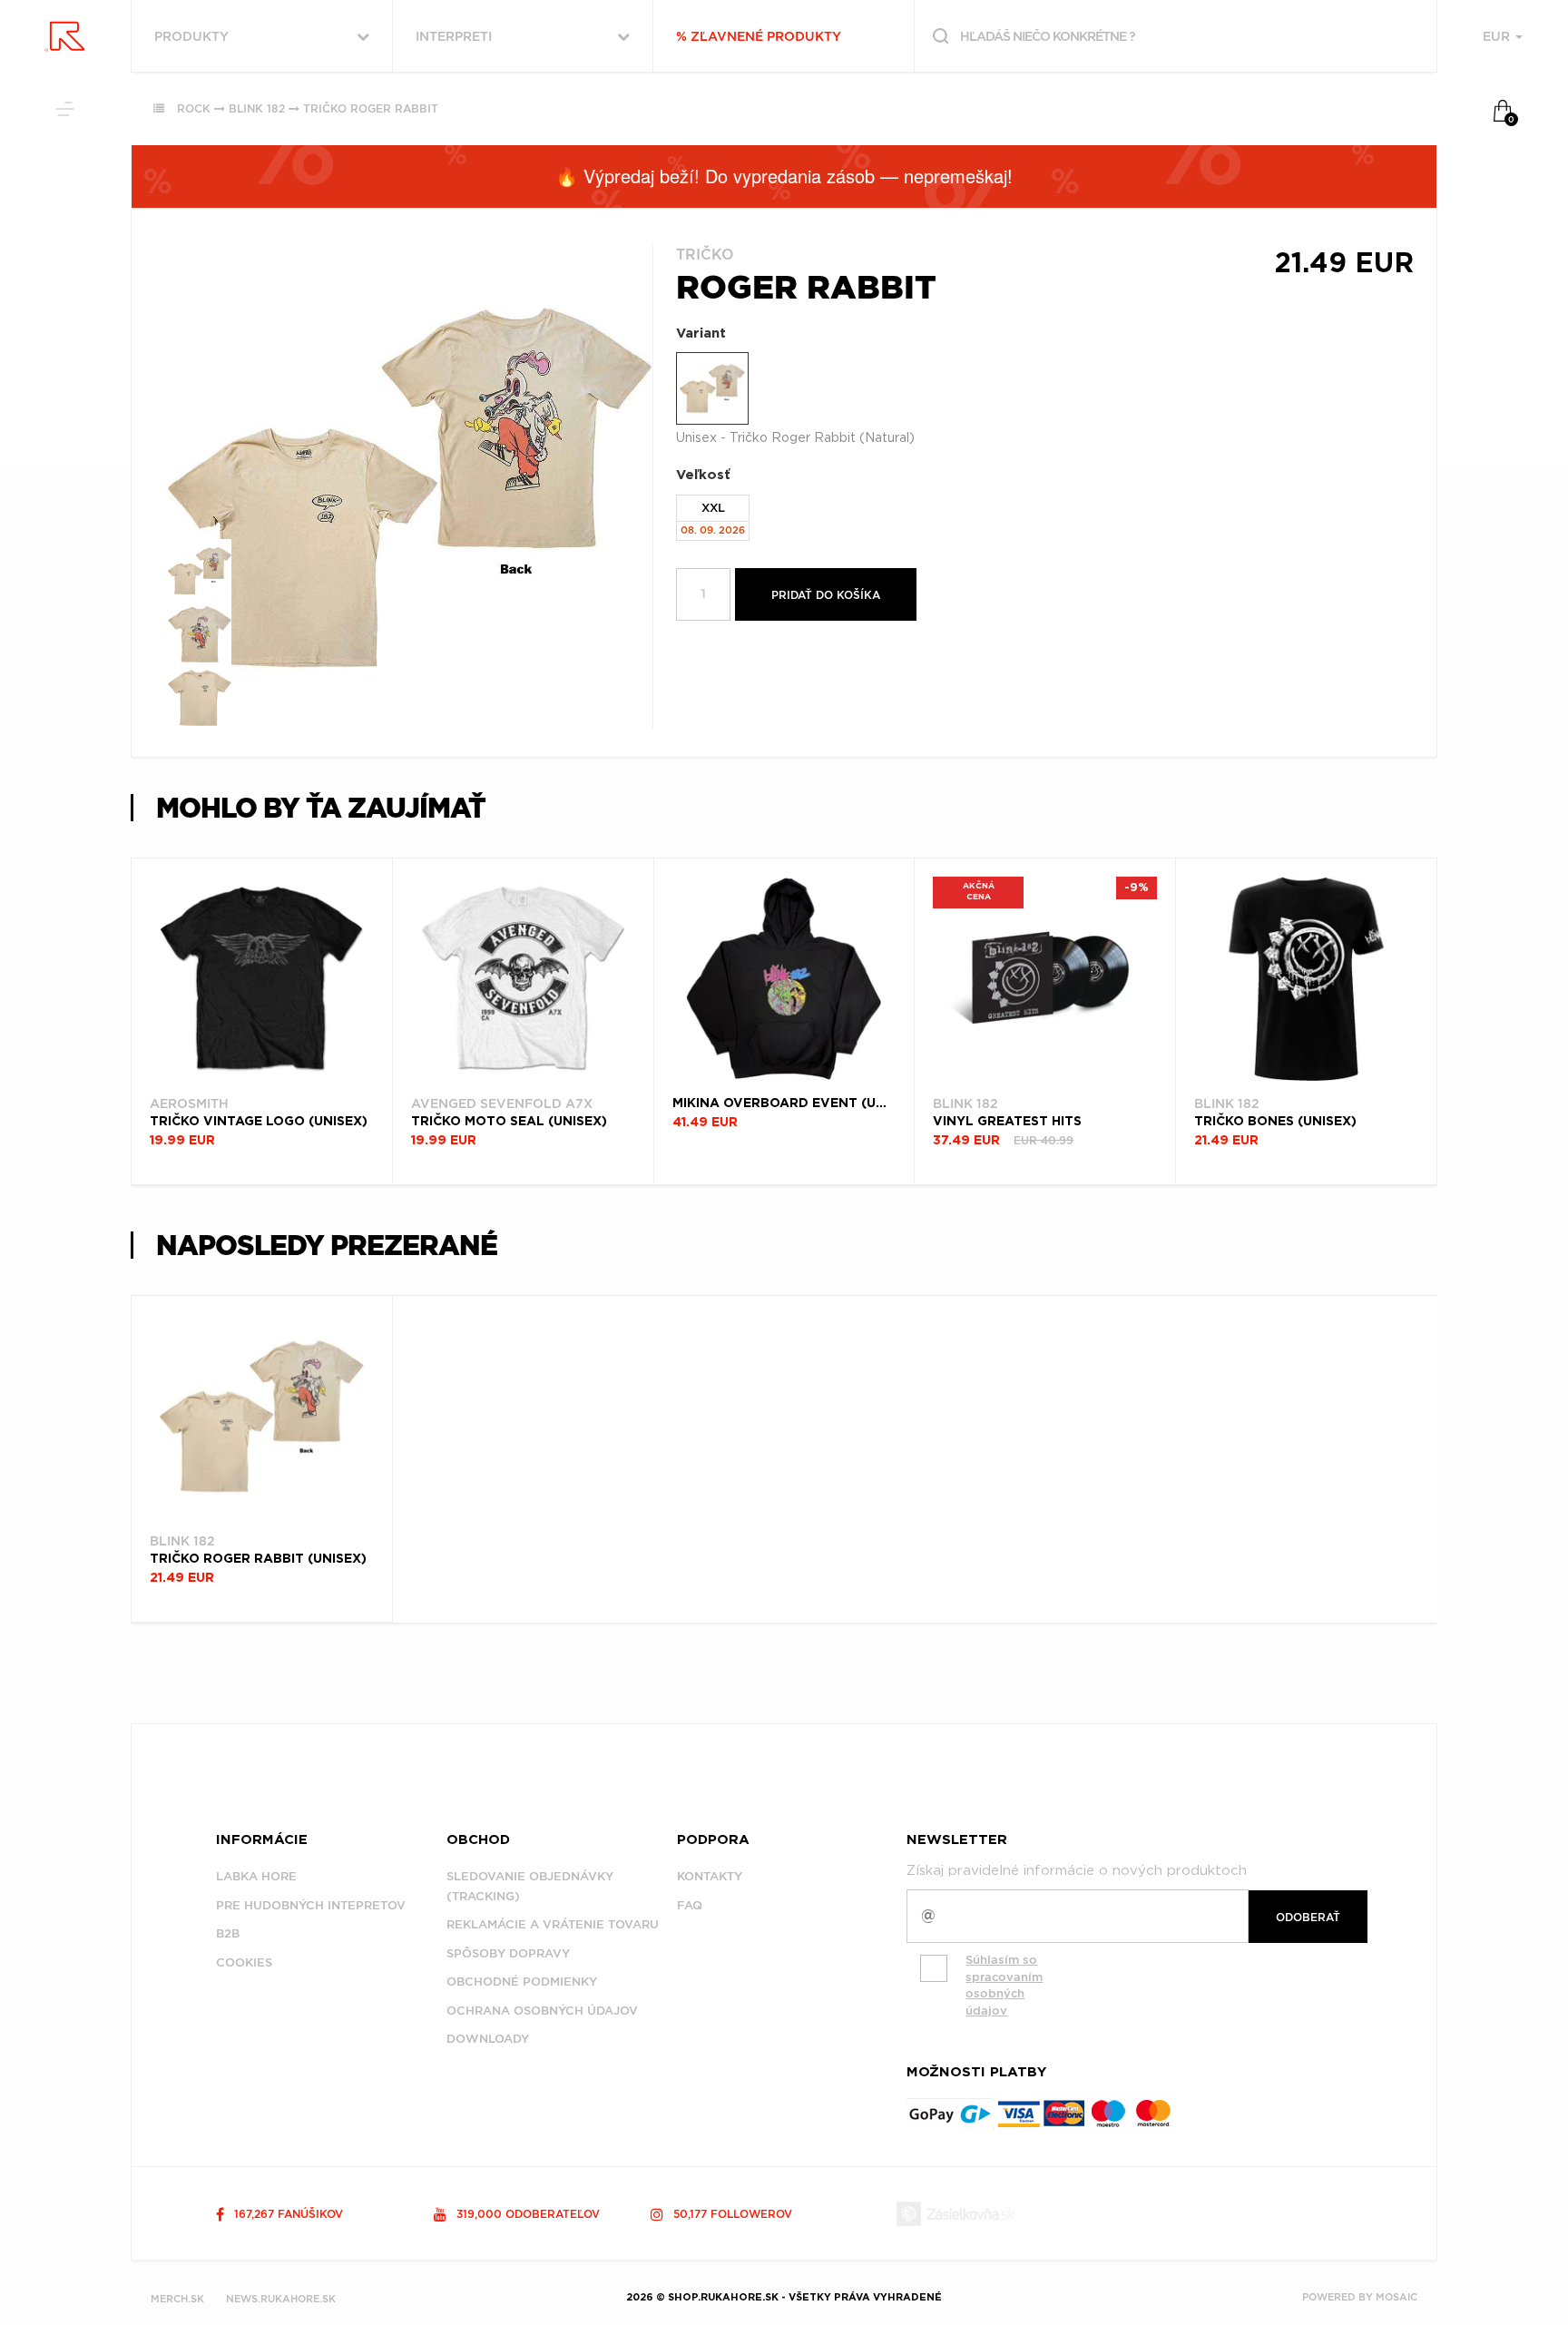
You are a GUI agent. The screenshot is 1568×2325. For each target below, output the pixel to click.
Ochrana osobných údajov (542, 2011)
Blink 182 (257, 108)
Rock (194, 108)
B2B (228, 1933)
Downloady (488, 2039)
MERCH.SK (177, 2299)
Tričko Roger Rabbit (371, 108)
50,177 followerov (731, 2214)
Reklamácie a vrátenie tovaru (553, 1924)
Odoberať (1308, 1917)
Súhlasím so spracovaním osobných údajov (1004, 1985)
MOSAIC (1396, 2297)
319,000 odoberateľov (526, 2214)
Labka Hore (256, 1876)
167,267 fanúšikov (287, 2214)
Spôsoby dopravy (508, 1953)
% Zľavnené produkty (759, 36)
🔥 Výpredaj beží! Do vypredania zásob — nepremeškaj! (784, 176)
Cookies (244, 1962)
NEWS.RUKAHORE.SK (281, 2299)
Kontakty (710, 1876)
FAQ (690, 1905)
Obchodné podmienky (522, 1982)
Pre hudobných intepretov (311, 1905)
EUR (1498, 36)
